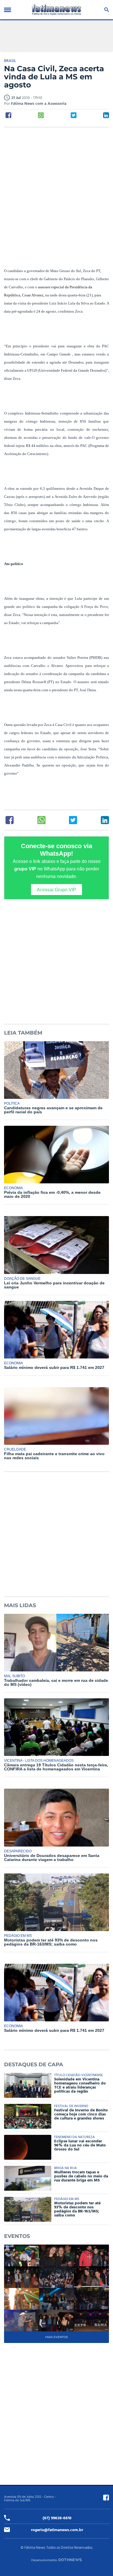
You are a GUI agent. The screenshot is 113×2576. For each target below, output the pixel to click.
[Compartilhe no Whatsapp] (41, 115)
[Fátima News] (56, 10)
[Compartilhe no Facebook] (8, 115)
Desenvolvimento (44, 2560)
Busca (106, 10)
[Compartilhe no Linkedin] (106, 115)
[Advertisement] (57, 191)
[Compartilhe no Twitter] (74, 115)
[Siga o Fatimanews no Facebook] (106, 2498)
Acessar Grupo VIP (57, 890)
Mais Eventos (57, 2337)
